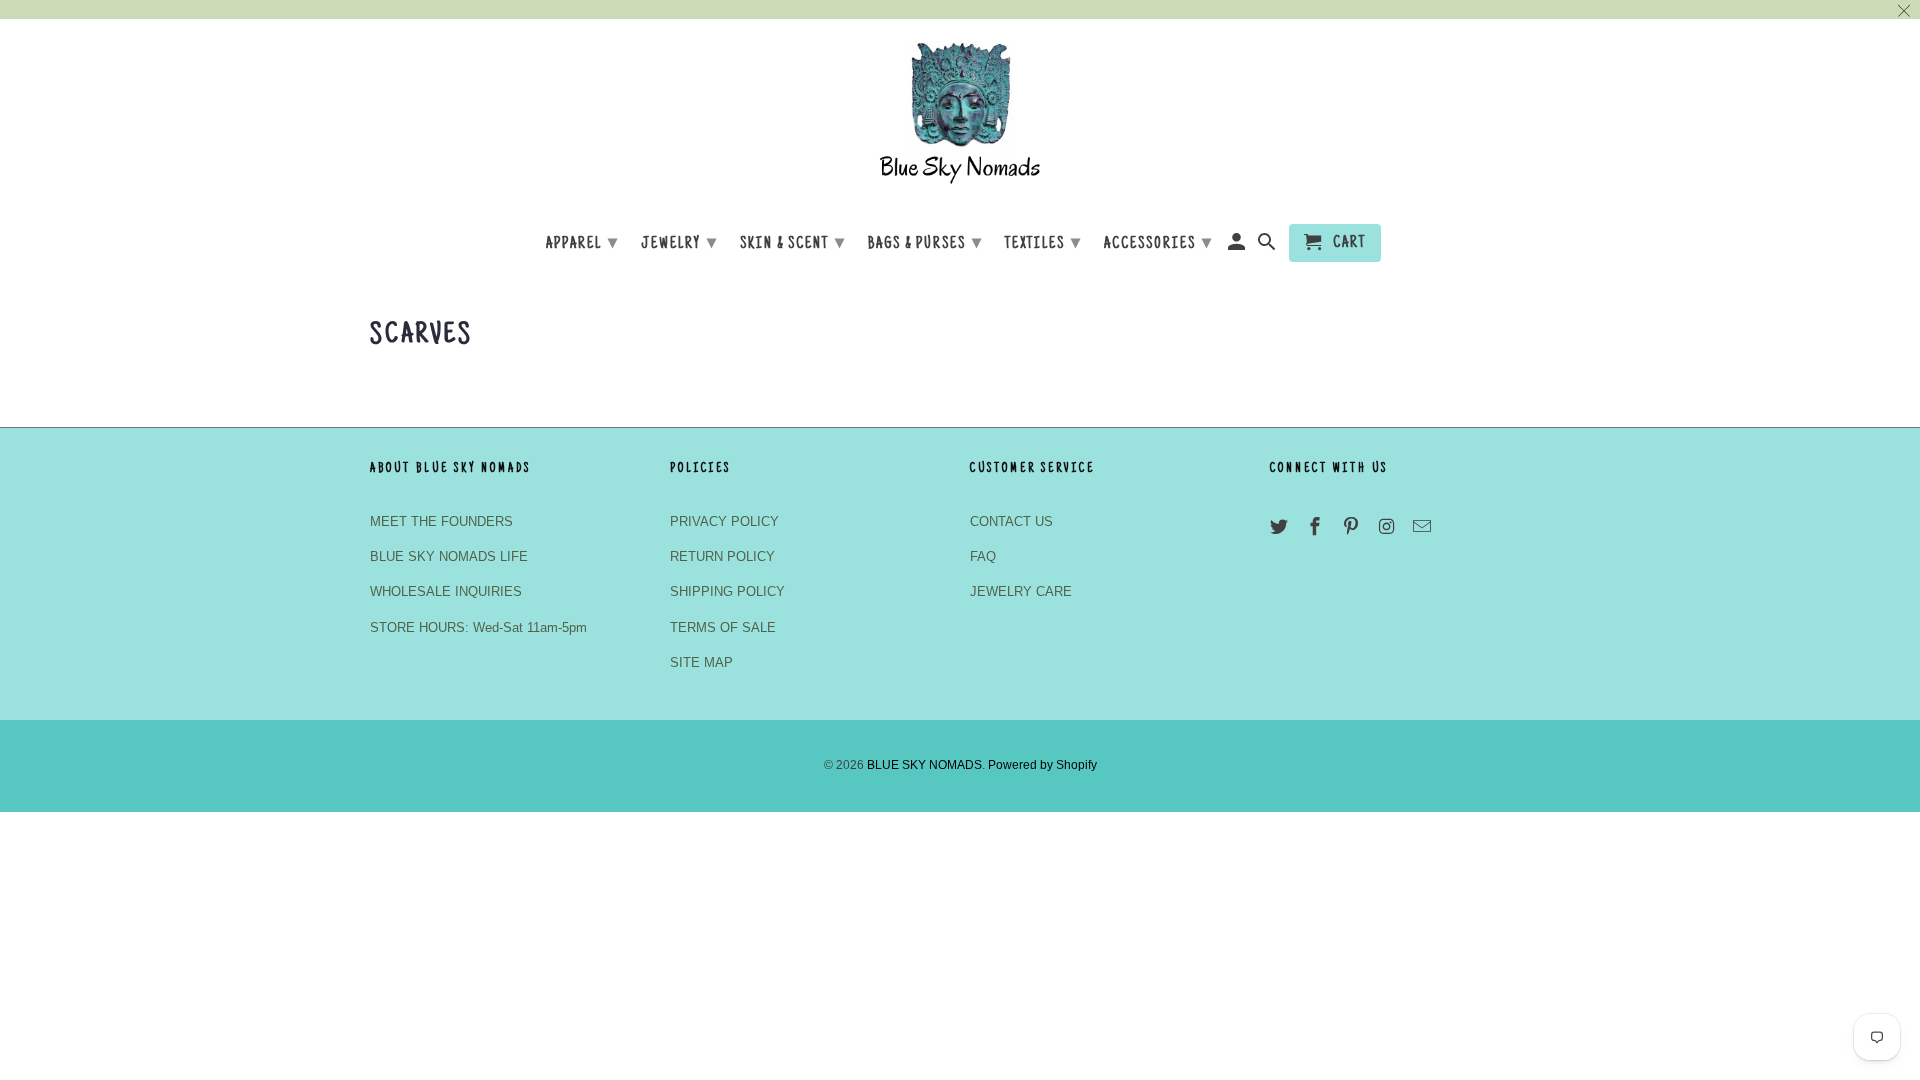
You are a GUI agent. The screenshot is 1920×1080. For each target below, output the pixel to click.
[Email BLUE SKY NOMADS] (1424, 527)
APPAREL (582, 244)
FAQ (983, 556)
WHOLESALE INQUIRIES (446, 591)
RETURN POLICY (722, 556)
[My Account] (1238, 247)
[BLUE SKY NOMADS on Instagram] (1388, 527)
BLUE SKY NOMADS (924, 765)
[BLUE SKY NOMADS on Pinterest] (1353, 527)
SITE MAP (701, 662)
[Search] (1268, 247)
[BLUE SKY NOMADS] (960, 119)
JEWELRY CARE (1021, 591)
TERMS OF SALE (723, 627)
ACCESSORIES (1158, 244)
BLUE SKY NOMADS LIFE (449, 556)
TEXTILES (1043, 244)
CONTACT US (1011, 521)
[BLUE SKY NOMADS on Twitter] (1281, 527)
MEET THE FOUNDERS (441, 521)
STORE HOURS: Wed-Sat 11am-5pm (478, 627)
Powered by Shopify (1042, 765)
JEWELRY (679, 244)
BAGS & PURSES (925, 244)
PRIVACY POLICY (724, 521)
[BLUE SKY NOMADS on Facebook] (1317, 527)
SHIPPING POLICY (727, 591)
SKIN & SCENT (793, 244)
